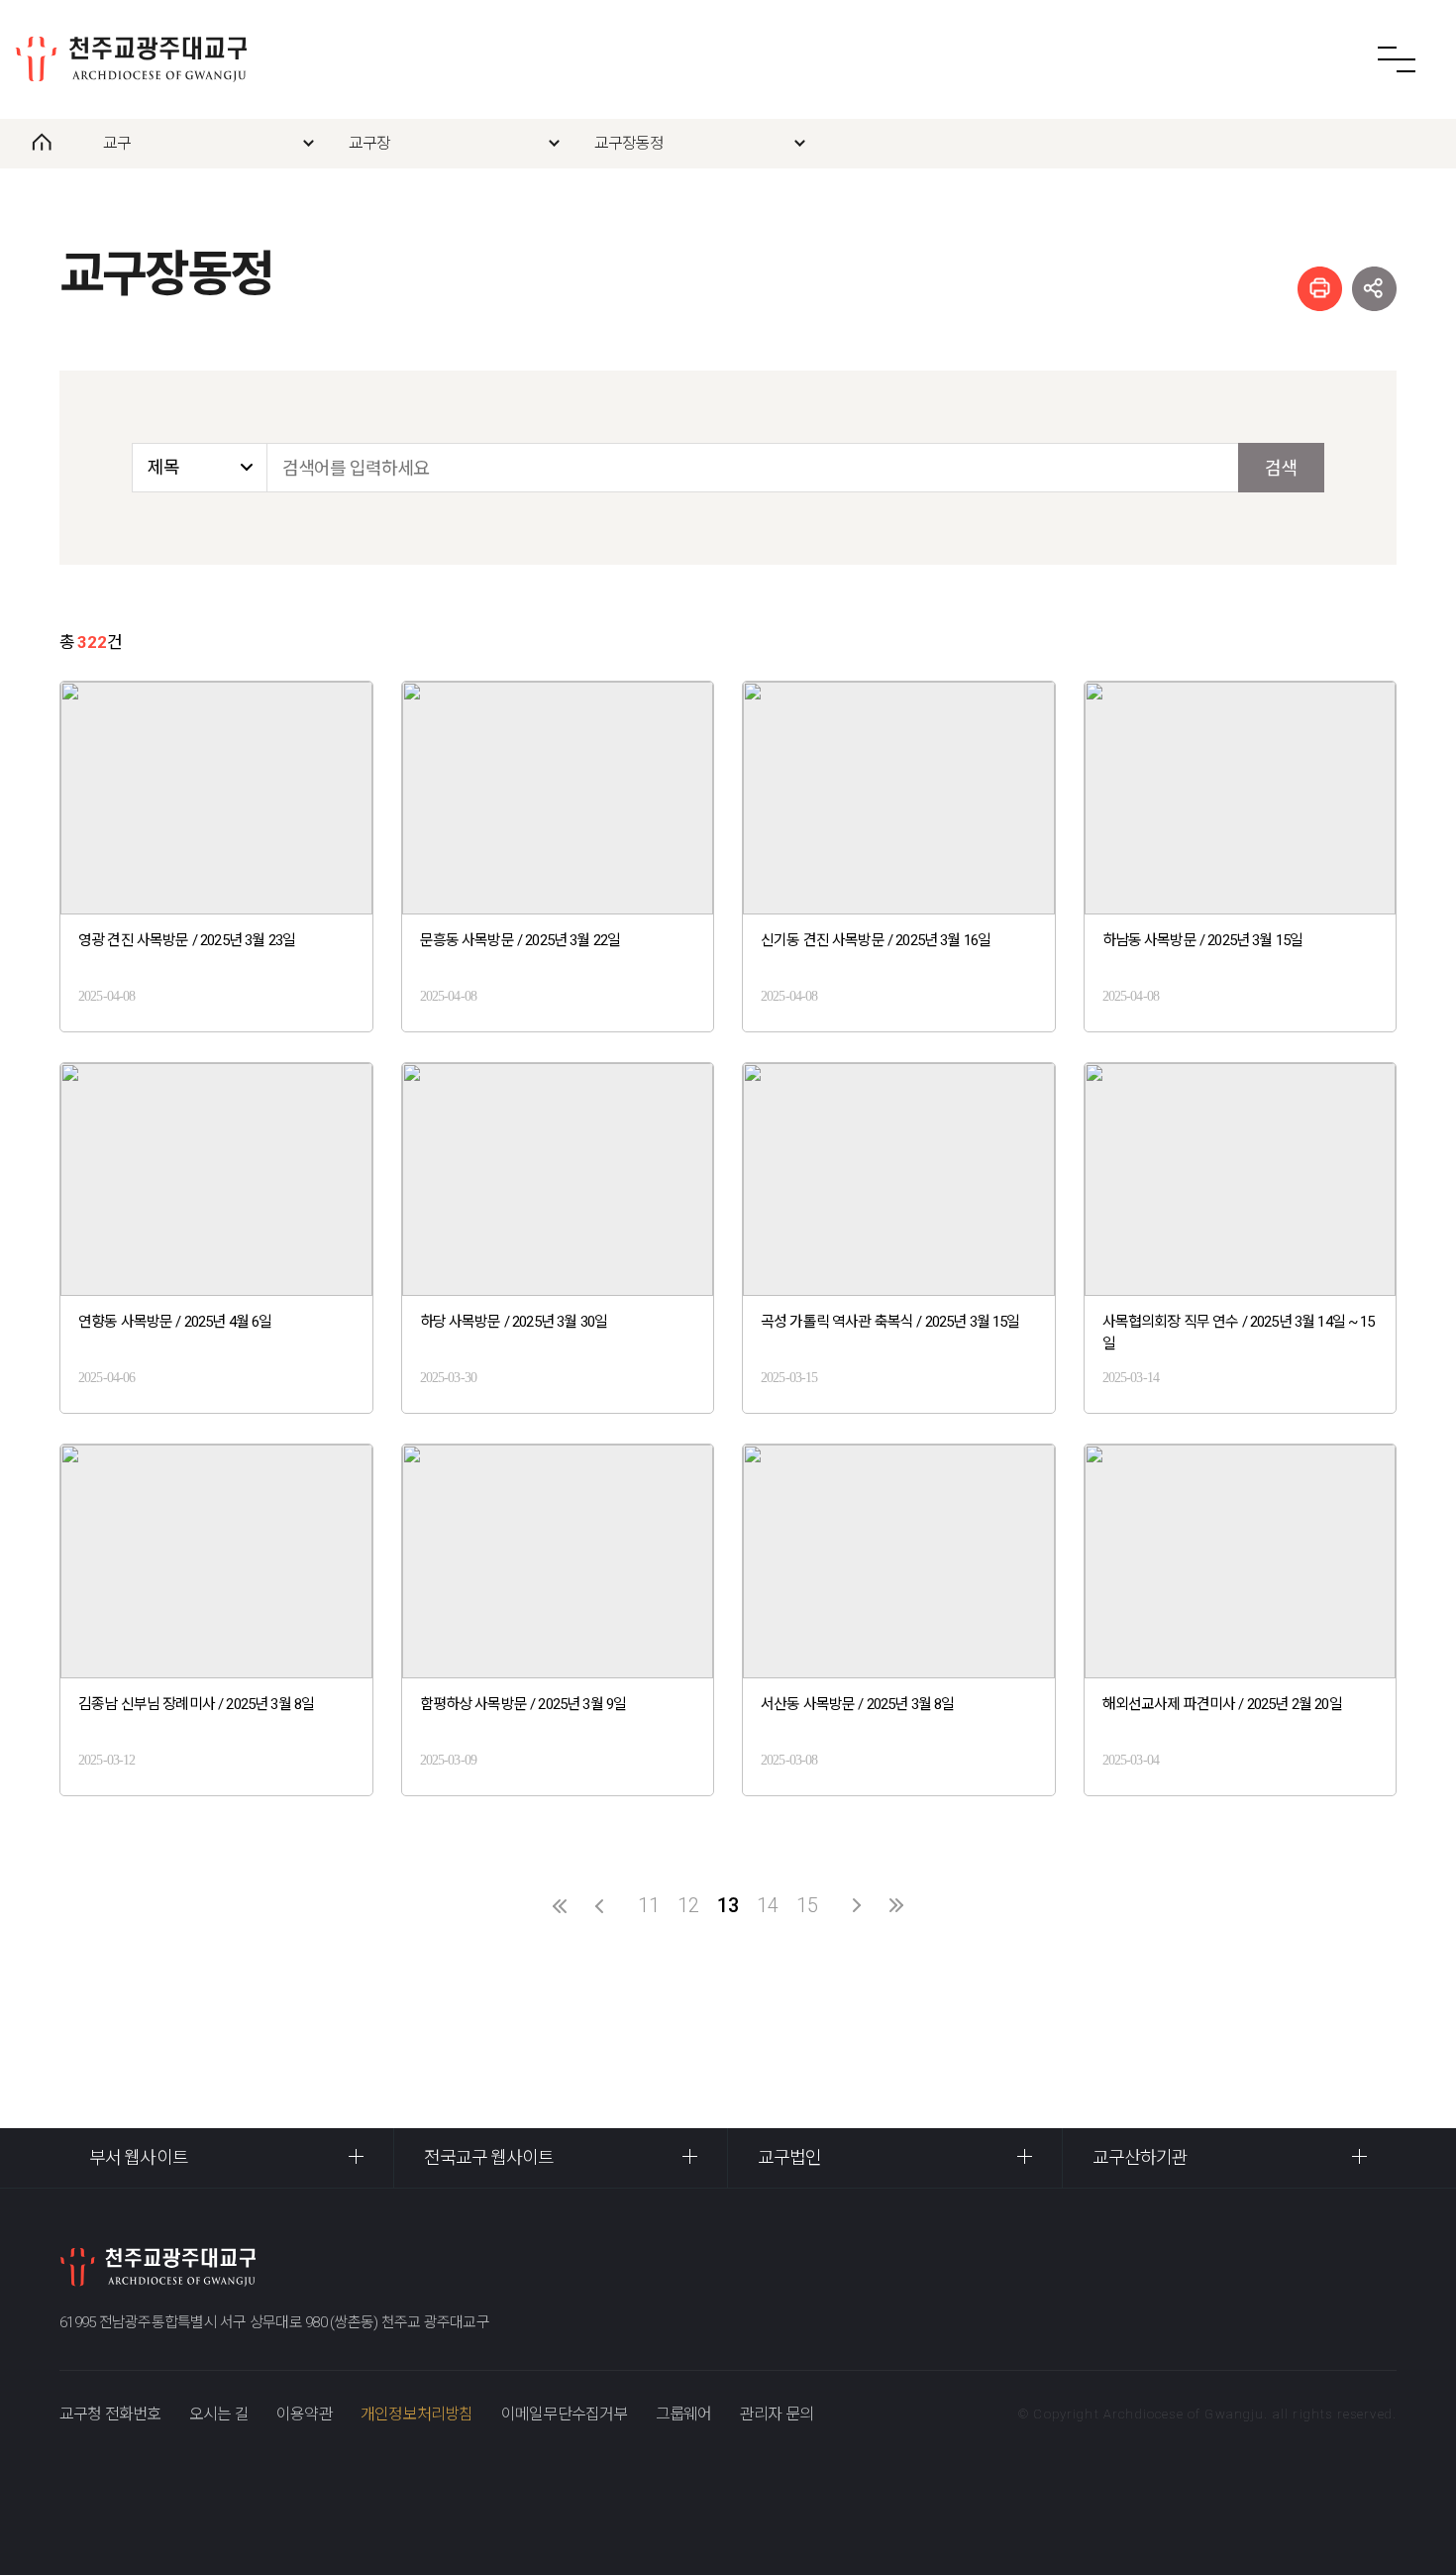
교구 (117, 143)
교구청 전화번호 (110, 2414)
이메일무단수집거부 (565, 2414)
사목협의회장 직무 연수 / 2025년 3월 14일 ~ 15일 (1239, 1333)
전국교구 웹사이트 (489, 2157)
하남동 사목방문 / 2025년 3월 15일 (1203, 940)
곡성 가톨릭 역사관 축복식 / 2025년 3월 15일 (890, 1322)
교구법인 (789, 2157)
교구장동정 (629, 143)
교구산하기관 (1141, 2157)
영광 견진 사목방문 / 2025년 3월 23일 (187, 940)
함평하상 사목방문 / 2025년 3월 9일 (523, 1704)
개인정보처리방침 (417, 2414)
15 (807, 1905)
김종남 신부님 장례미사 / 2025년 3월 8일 (196, 1704)
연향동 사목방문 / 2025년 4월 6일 (175, 1322)
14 (768, 1905)
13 (728, 1905)
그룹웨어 (684, 2414)
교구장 (370, 143)
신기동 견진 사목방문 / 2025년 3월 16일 (876, 940)
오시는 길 (219, 2414)
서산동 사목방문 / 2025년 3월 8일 (858, 1704)
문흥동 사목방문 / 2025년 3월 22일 (520, 940)
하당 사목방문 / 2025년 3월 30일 (514, 1322)
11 (649, 1905)
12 (688, 1905)
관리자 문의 (777, 2414)
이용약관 (305, 2414)
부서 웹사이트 (139, 2157)
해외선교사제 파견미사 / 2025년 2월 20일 (1222, 1704)
